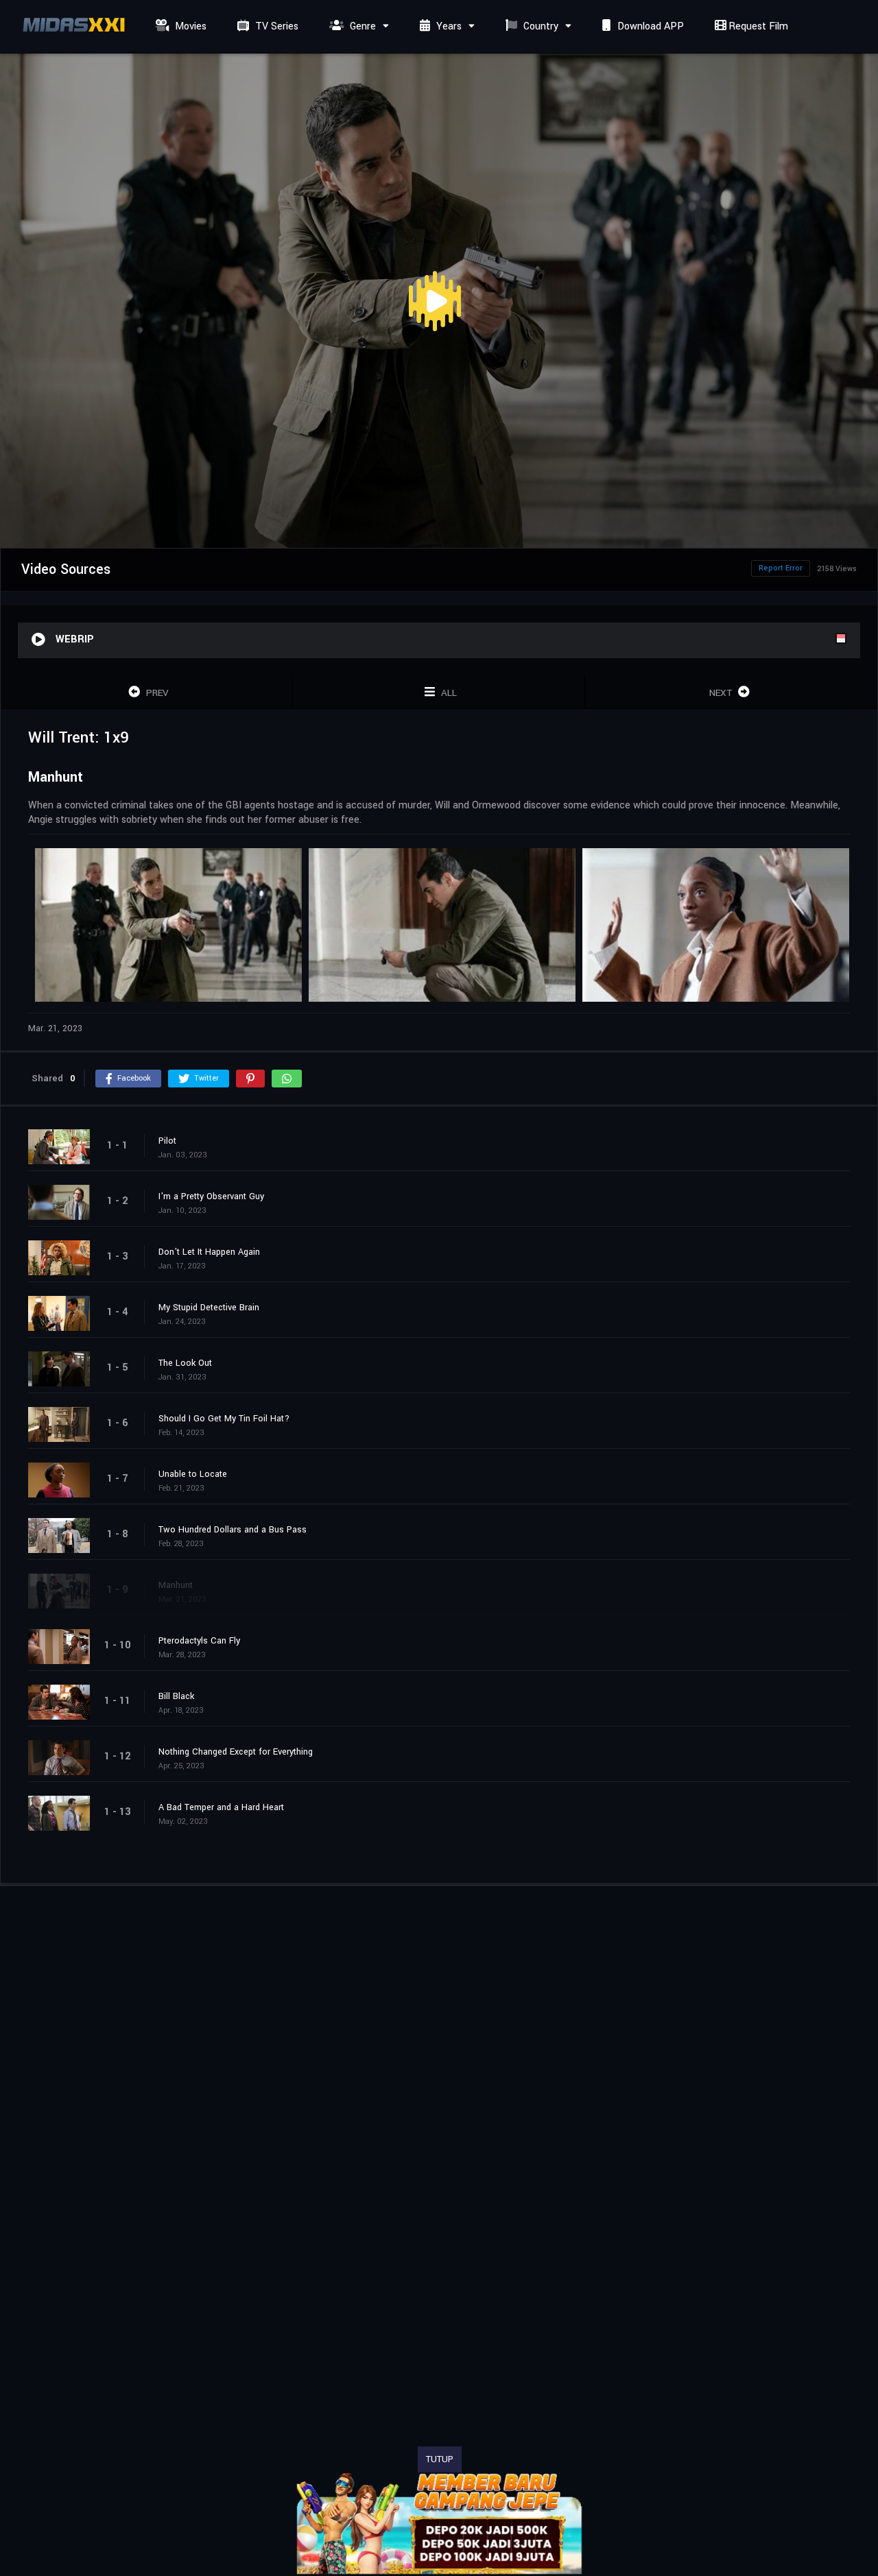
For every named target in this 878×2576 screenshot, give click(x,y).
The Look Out (185, 1363)
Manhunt (176, 1585)
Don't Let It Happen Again (209, 1252)
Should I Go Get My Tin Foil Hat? (224, 1419)
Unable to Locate (193, 1474)
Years (448, 26)
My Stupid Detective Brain (209, 1308)
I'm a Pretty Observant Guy (211, 1196)
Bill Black (176, 1696)
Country (539, 26)
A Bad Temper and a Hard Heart (221, 1807)
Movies (189, 26)
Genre (361, 26)
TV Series (275, 26)
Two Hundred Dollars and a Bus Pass (233, 1530)
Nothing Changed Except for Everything (236, 1752)
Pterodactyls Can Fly (199, 1641)
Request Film (757, 26)
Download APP (649, 26)
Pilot (167, 1141)
